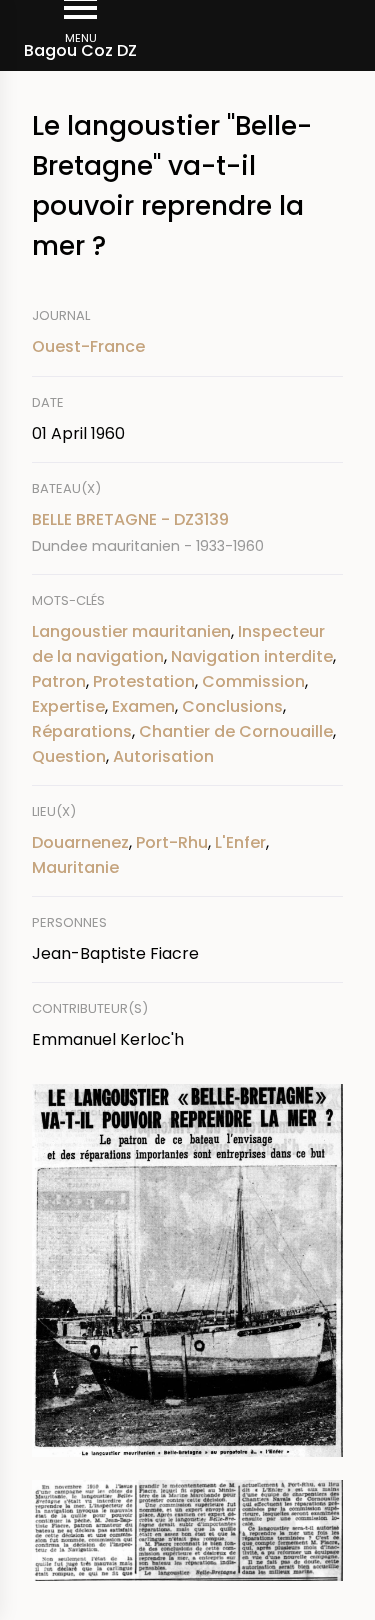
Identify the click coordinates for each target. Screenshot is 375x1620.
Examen (143, 706)
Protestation (144, 681)
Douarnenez (80, 842)
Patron (59, 681)
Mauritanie (75, 867)
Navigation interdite (252, 656)
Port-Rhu (172, 842)
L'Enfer (240, 842)
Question (69, 756)
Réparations (82, 731)
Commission (253, 681)
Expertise (68, 706)
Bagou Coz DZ (80, 50)
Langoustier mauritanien (131, 631)
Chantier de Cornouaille (236, 731)
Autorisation (163, 756)
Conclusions (232, 706)
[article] (187, 532)
